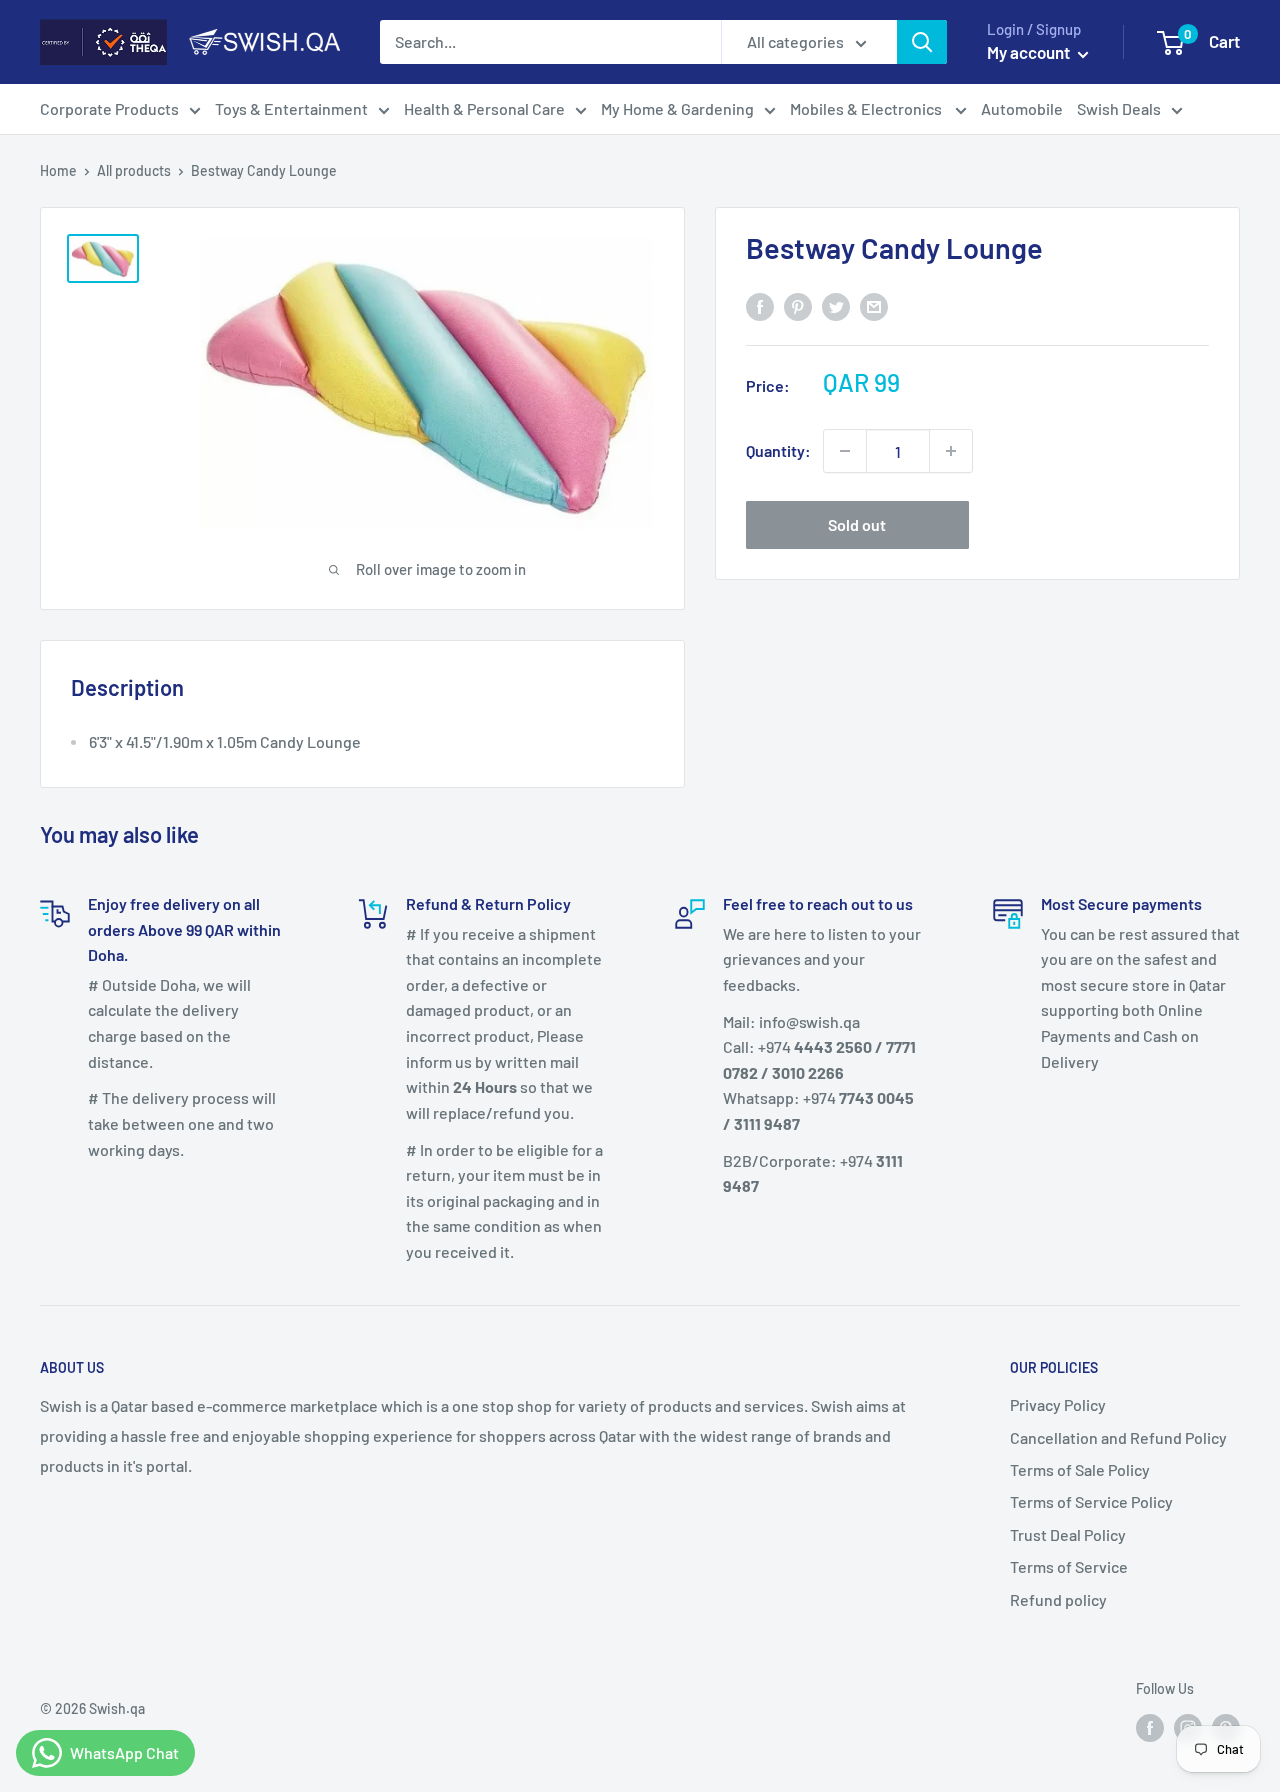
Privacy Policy (1058, 1404)
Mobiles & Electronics (867, 108)
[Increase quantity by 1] (951, 451)
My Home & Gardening (677, 108)
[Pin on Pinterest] (798, 305)
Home (58, 170)
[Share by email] (874, 305)
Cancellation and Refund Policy (1118, 1437)
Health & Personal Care (484, 108)
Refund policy (1058, 1599)
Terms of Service (1069, 1566)
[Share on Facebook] (760, 305)
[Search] (922, 42)
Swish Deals (1119, 108)
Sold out (857, 524)
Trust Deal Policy (1068, 1534)
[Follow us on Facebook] (1150, 1727)
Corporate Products (109, 108)
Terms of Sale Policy (1080, 1469)
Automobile (1022, 108)
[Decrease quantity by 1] (845, 451)
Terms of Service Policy (1091, 1501)
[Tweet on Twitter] (836, 305)
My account (1030, 52)
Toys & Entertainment (291, 108)
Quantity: (778, 450)
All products (134, 170)
